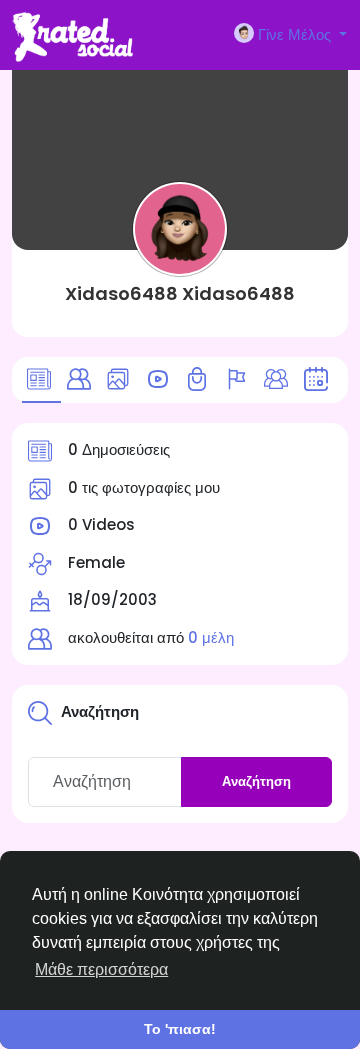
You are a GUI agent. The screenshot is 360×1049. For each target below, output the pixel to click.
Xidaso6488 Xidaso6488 (180, 293)
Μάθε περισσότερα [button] (101, 969)
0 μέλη (211, 637)
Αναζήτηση (256, 781)
